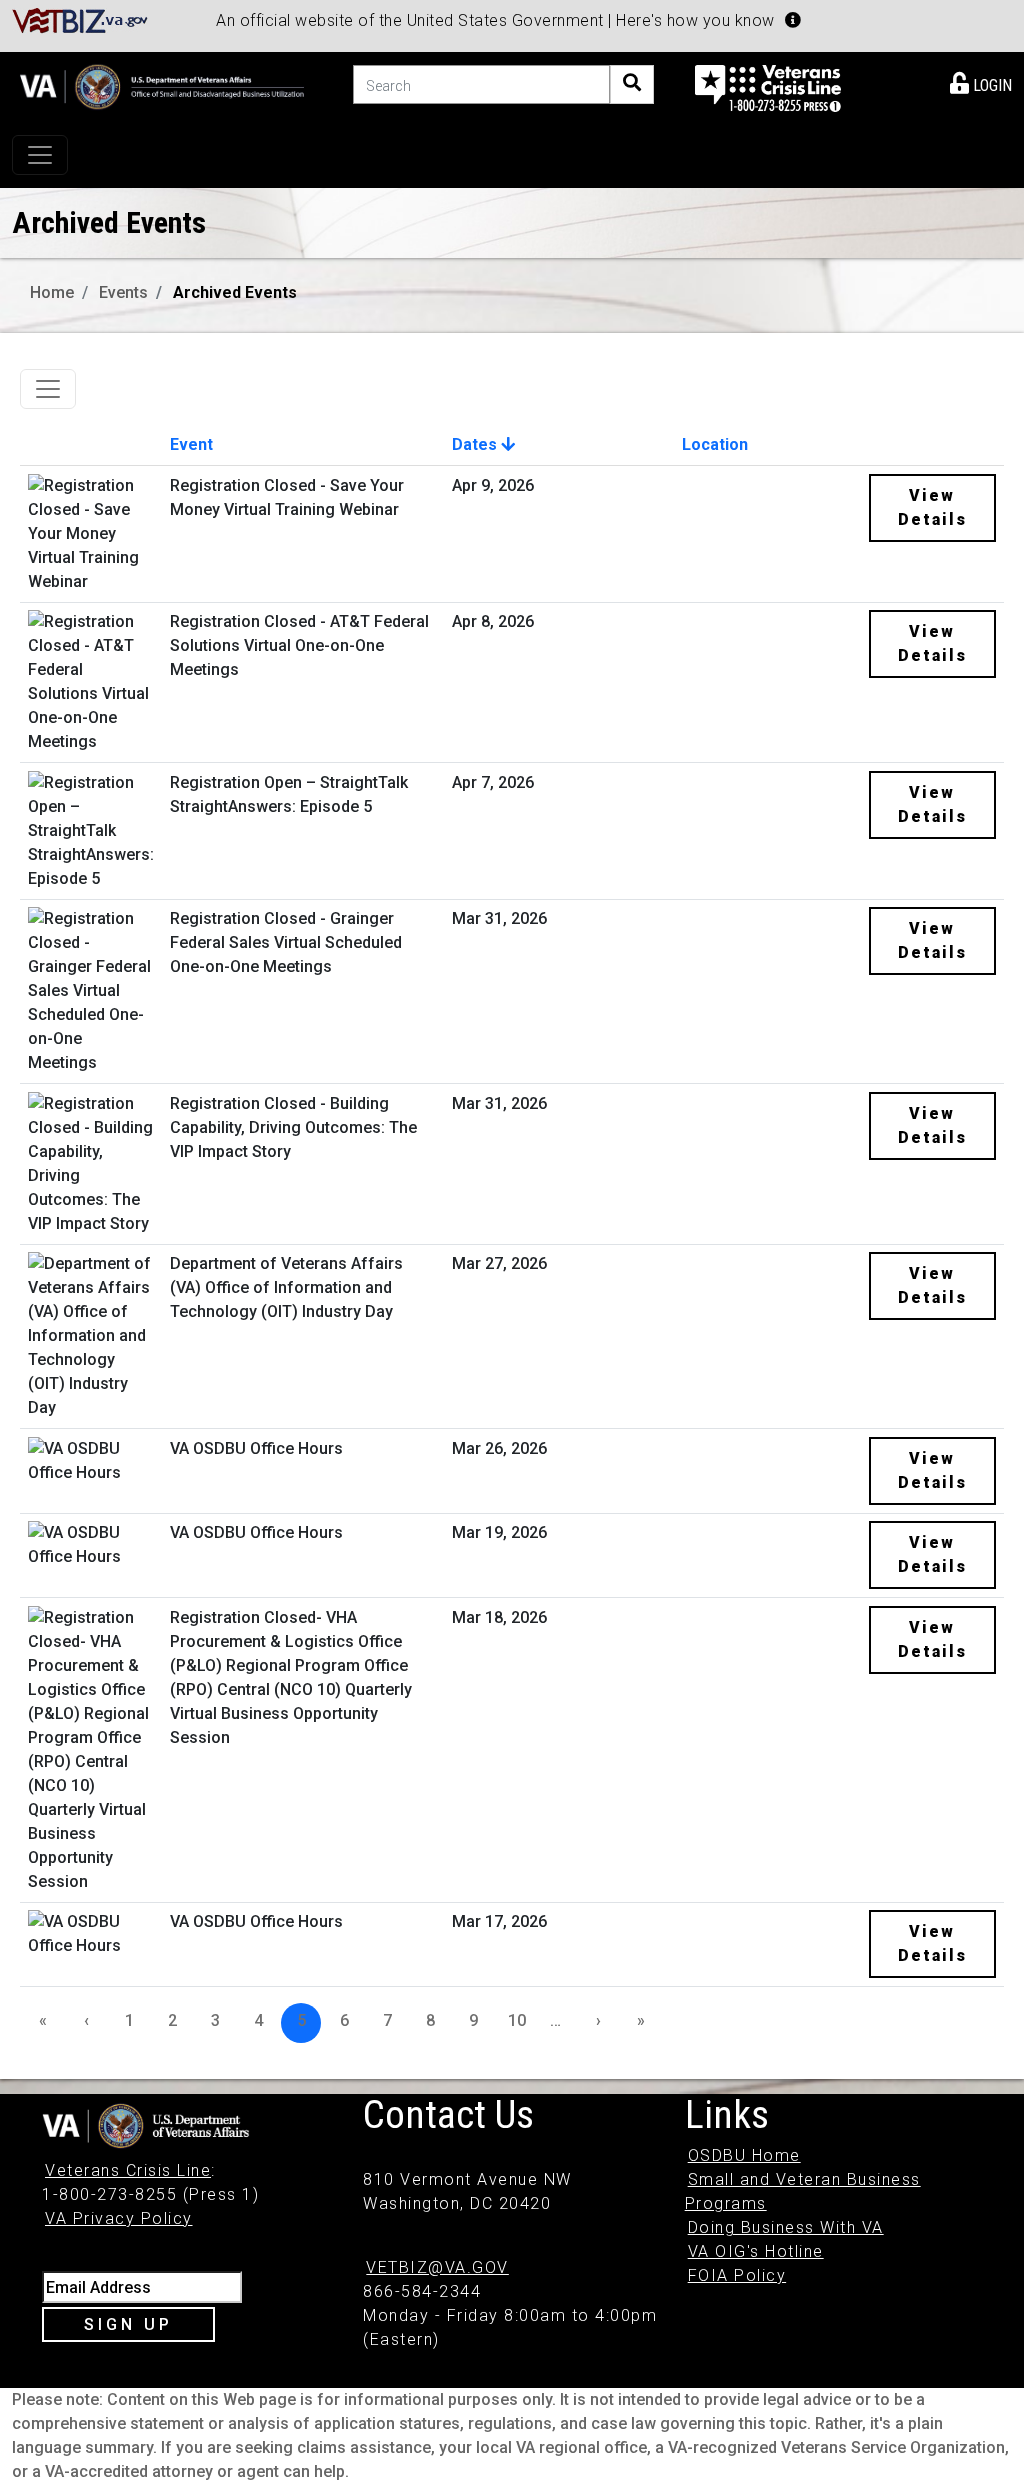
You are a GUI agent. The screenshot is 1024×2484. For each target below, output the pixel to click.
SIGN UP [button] (128, 2324)
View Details (932, 507)
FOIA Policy (737, 2275)
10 (517, 2020)
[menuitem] (981, 82)
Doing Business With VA (786, 2227)
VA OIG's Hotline (756, 2251)
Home (52, 292)
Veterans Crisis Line (128, 2170)
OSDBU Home (744, 2155)
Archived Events (235, 292)
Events (123, 292)
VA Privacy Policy (119, 2218)
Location (715, 444)
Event (191, 444)
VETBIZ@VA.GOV (437, 2267)
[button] (793, 20)
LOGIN (990, 85)
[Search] (632, 84)
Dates (476, 444)
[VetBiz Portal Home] (80, 19)
